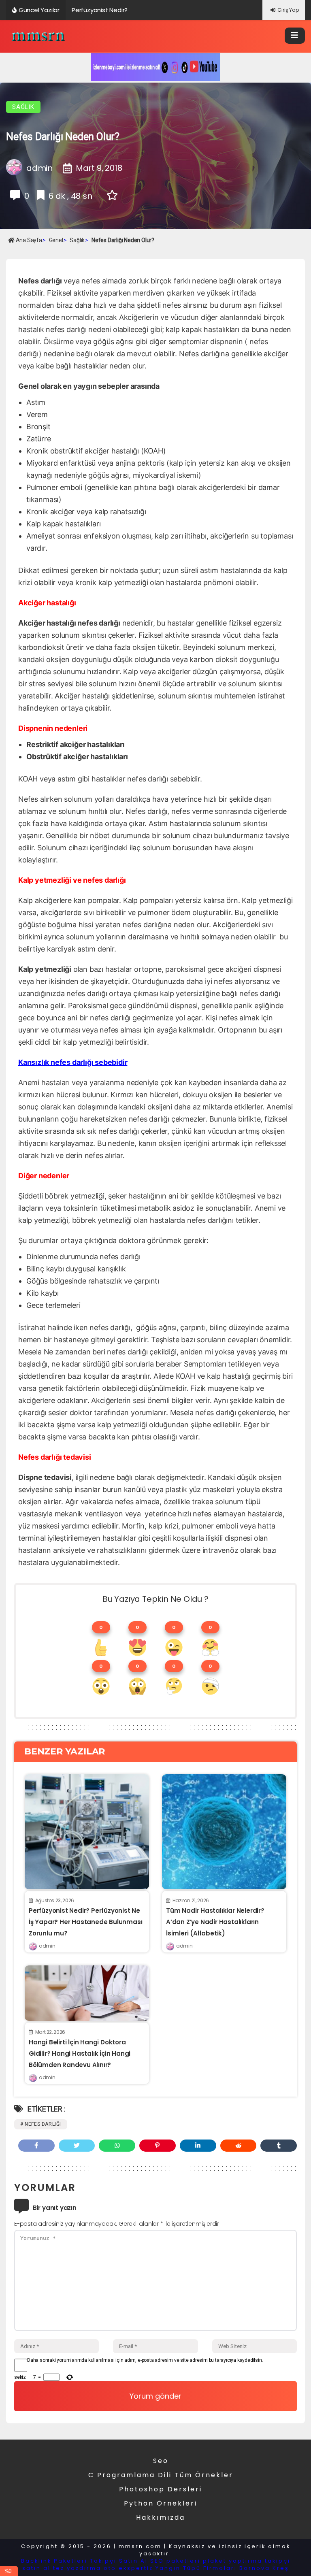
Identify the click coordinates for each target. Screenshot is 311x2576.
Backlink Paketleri (54, 2561)
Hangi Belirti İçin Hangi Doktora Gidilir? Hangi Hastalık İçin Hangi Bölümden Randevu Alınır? (80, 2053)
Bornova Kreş (264, 2568)
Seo (161, 2461)
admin (47, 1946)
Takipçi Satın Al (119, 2561)
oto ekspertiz (128, 2568)
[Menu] (295, 36)
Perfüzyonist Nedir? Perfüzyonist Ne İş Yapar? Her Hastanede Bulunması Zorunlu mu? (85, 1922)
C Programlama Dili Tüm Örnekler (161, 2475)
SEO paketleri (175, 2561)
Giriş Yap (288, 10)
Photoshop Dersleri (161, 2489)
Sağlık (23, 107)
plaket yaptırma (233, 2561)
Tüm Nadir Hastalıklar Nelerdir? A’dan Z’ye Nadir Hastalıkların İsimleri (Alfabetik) (215, 1922)
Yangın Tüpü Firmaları (196, 2568)
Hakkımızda (161, 2517)
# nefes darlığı (41, 2124)
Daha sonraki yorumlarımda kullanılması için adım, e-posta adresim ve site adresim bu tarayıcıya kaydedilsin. (145, 2360)
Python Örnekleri (161, 2503)
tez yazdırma (77, 2568)
